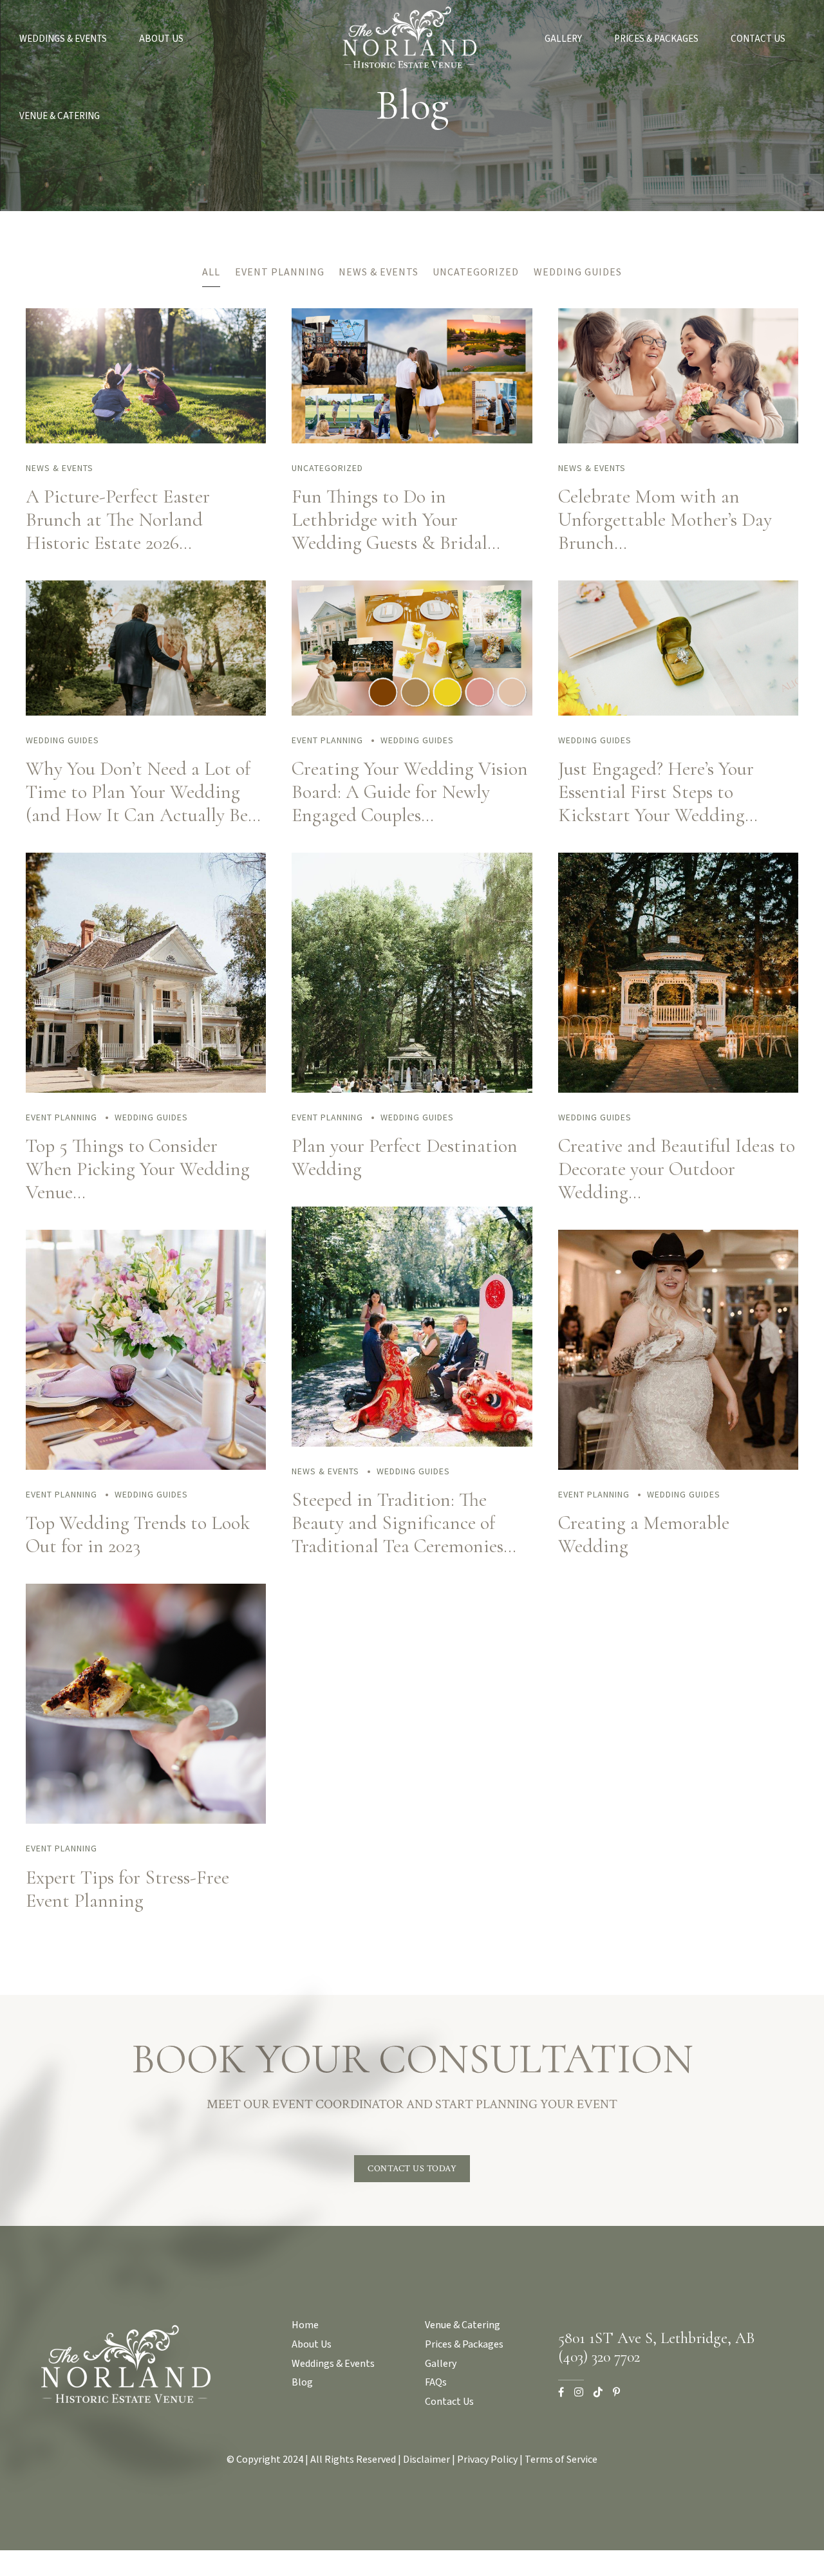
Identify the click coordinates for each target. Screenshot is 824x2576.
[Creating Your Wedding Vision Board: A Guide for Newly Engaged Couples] (412, 712)
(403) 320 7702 (599, 2357)
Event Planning (327, 740)
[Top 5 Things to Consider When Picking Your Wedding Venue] (146, 1089)
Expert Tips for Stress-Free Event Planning (127, 1889)
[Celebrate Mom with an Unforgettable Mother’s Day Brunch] (678, 440)
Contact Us (758, 39)
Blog (302, 2382)
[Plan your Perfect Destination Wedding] (412, 1089)
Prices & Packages (656, 39)
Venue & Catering (60, 116)
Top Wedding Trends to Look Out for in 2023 (138, 1534)
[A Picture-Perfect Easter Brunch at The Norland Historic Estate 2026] (146, 440)
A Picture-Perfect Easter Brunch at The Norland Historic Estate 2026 (118, 520)
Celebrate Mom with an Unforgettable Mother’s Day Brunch (665, 520)
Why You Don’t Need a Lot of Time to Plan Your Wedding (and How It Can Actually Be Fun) (138, 803)
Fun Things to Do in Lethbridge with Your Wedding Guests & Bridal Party (389, 531)
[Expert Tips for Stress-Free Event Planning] (146, 1821)
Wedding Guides (62, 740)
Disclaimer (426, 2459)
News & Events (60, 468)
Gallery (563, 39)
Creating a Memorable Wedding (644, 1534)
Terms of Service (561, 2459)
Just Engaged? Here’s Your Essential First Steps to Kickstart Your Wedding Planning (656, 803)
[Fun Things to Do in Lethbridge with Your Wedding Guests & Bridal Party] (412, 440)
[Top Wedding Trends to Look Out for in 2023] (146, 1467)
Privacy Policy (487, 2459)
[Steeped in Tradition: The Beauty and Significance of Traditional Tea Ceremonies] (412, 1443)
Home (305, 2325)
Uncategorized (327, 468)
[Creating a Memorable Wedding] (678, 1467)
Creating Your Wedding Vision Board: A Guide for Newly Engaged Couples (410, 792)
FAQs (436, 2382)
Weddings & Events (63, 39)
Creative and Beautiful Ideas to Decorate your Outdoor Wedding (677, 1169)
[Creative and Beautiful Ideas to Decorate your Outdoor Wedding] (678, 1089)
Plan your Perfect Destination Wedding (405, 1157)
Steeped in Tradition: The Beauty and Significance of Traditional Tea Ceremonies (398, 1523)
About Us (161, 39)
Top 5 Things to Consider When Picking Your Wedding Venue (138, 1169)
